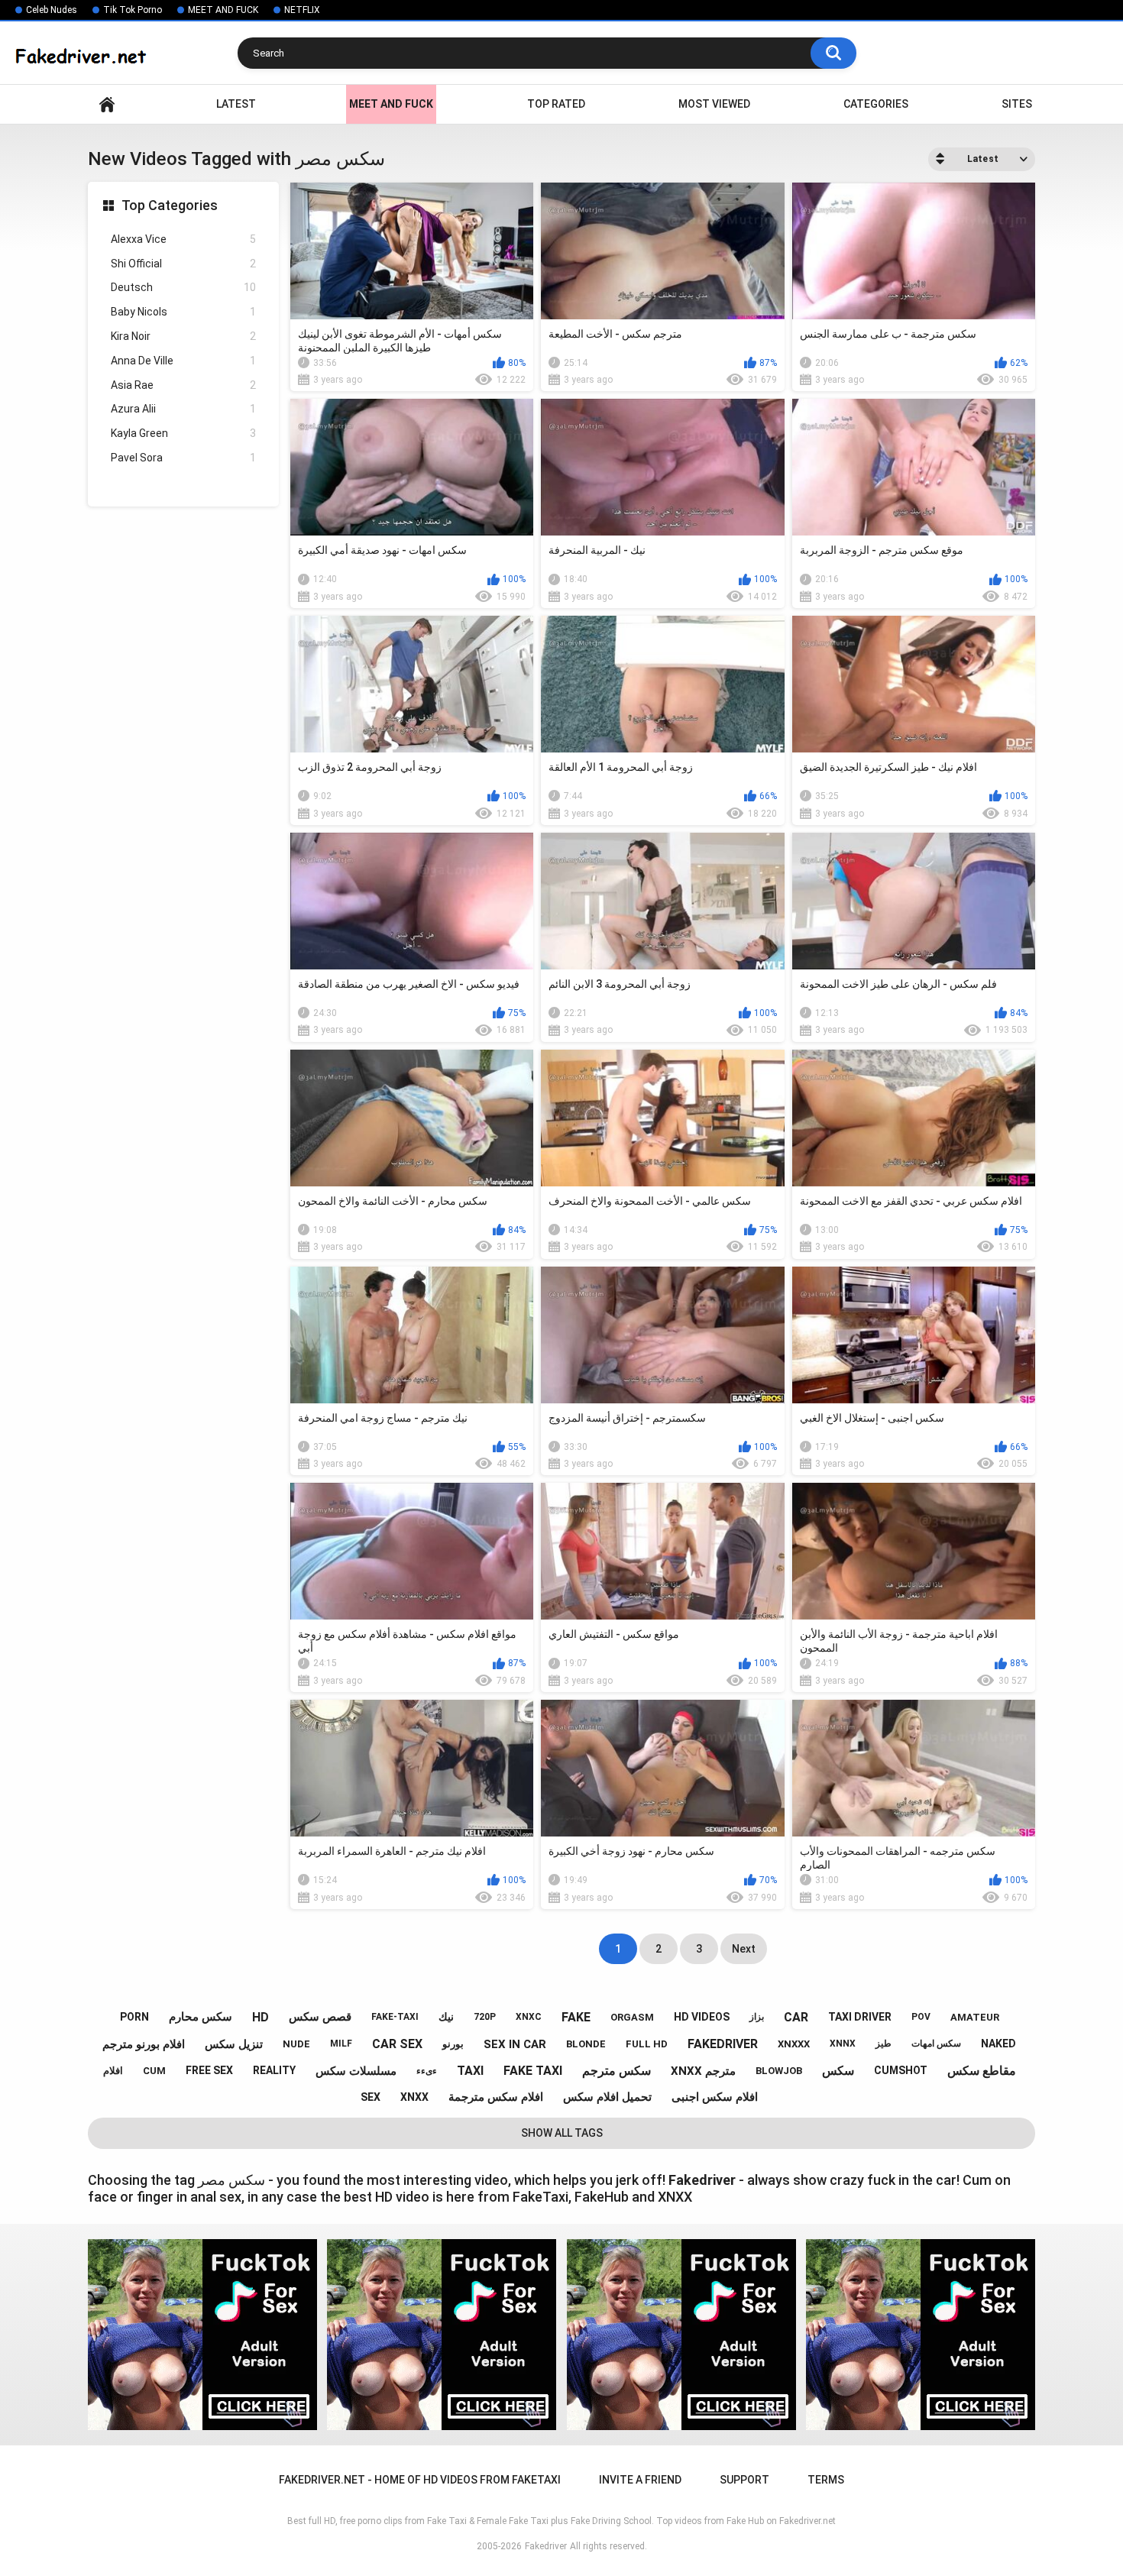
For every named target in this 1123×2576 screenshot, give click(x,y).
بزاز (757, 2017)
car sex (397, 2044)
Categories (876, 104)
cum (154, 2071)
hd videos (702, 2017)
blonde (586, 2044)
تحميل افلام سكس (607, 2097)
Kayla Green (183, 433)
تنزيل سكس (234, 2044)
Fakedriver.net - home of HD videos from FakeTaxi (107, 104)
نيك (446, 2017)
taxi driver (860, 2017)
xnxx (414, 2097)
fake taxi (533, 2071)
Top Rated (556, 104)
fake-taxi (395, 2017)
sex (371, 2097)
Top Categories (170, 205)
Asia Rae (183, 385)
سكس (838, 2071)
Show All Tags (562, 2133)
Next (744, 1949)
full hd (647, 2044)
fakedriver (723, 2044)
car (796, 2017)
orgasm (632, 2017)
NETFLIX (302, 10)
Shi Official (183, 264)
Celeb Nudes (52, 10)
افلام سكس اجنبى (715, 2097)
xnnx (843, 2044)
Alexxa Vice (183, 239)
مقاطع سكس (982, 2071)
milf (341, 2044)
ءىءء (427, 2071)
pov (921, 2017)
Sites (1017, 104)
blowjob (779, 2071)
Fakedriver (546, 2546)
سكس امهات (936, 2044)
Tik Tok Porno (133, 10)
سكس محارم (201, 2017)
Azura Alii (183, 409)
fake (576, 2017)
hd (261, 2017)
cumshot (901, 2070)
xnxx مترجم (703, 2071)
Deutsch (183, 287)
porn (134, 2017)
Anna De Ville (183, 361)
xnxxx (794, 2044)
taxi (470, 2071)
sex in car (515, 2044)
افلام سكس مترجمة (496, 2097)
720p (485, 2017)
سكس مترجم (617, 2071)
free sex (209, 2070)
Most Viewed (714, 104)
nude (296, 2044)
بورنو (453, 2044)
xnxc (529, 2017)
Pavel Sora (183, 458)
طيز (884, 2044)
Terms (826, 2480)
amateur (975, 2017)
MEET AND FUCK (223, 10)
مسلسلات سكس (356, 2071)
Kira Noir (183, 336)
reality (274, 2070)
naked (998, 2044)
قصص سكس (320, 2017)
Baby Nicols (183, 312)
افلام (113, 2071)
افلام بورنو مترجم (144, 2044)
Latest (236, 104)
